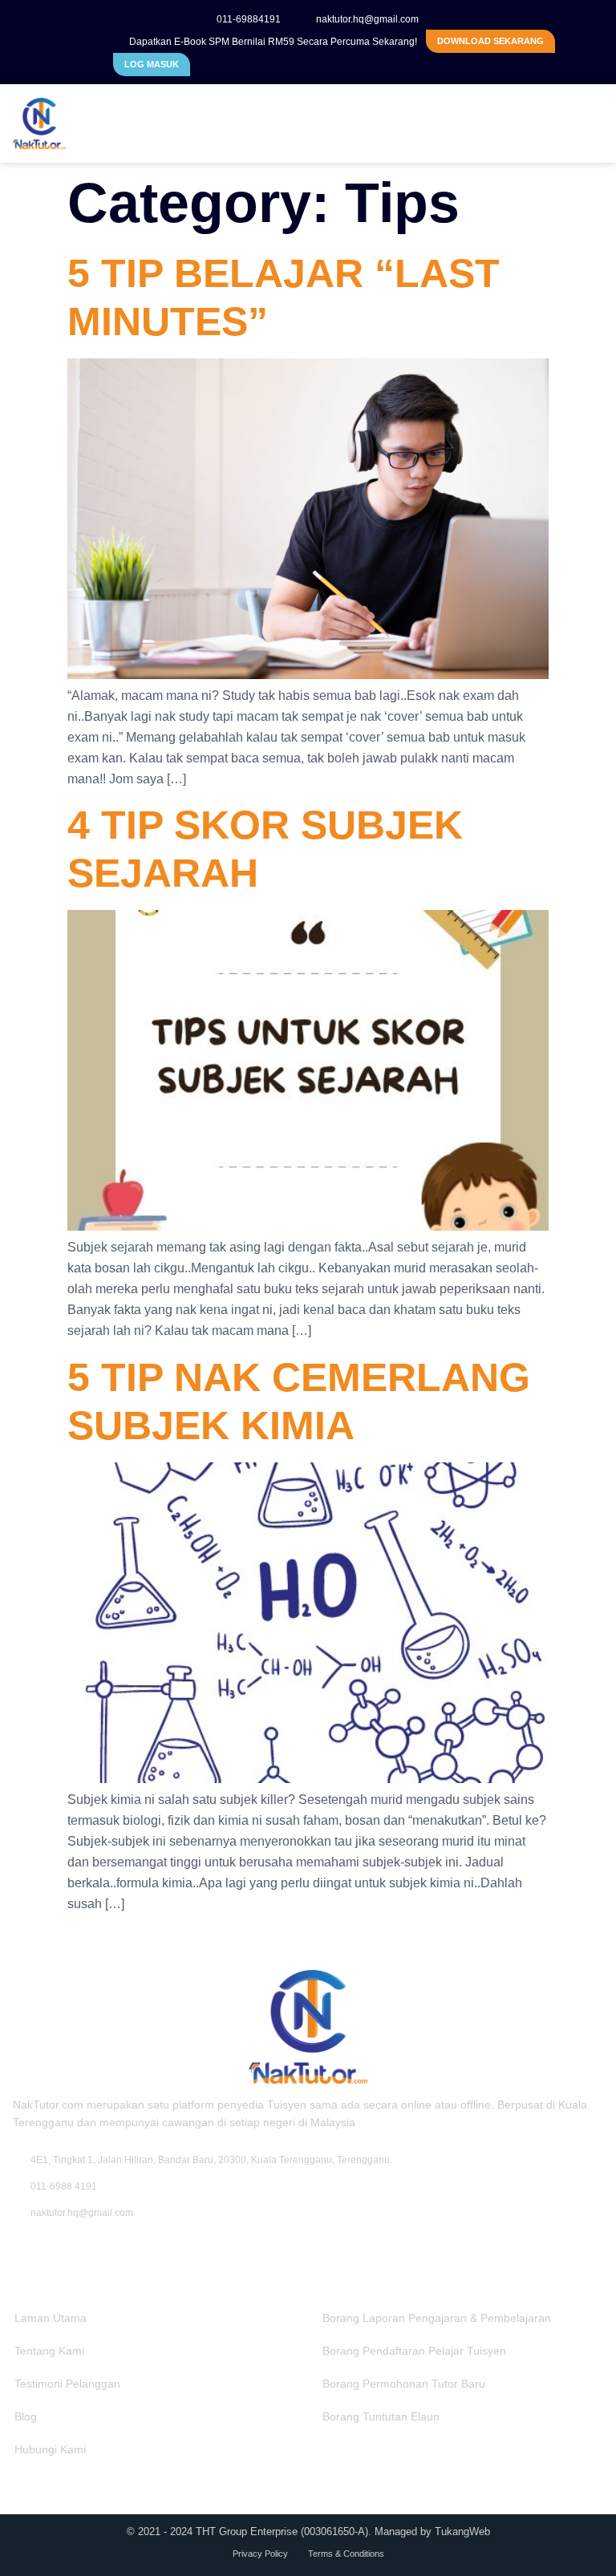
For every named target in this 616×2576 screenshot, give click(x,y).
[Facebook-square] (20, 2250)
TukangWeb (462, 2532)
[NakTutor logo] (133, 123)
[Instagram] (47, 2250)
